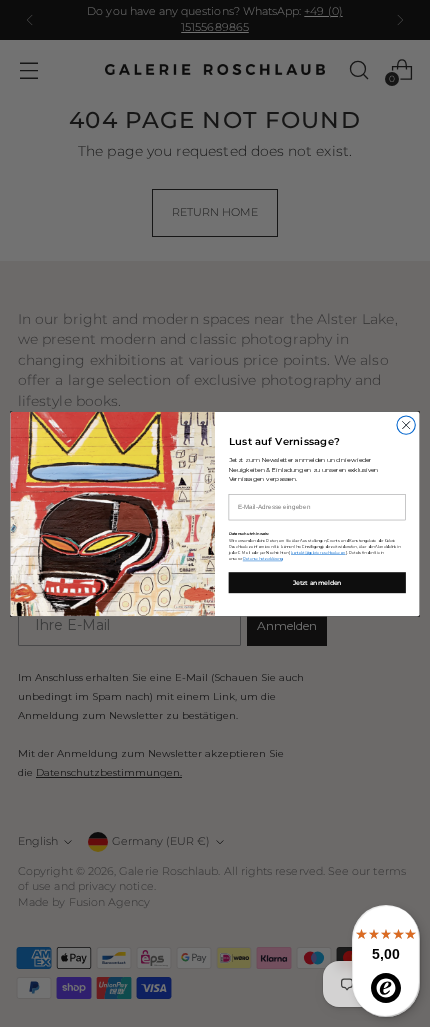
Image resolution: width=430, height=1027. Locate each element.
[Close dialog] (406, 424)
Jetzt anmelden (317, 582)
